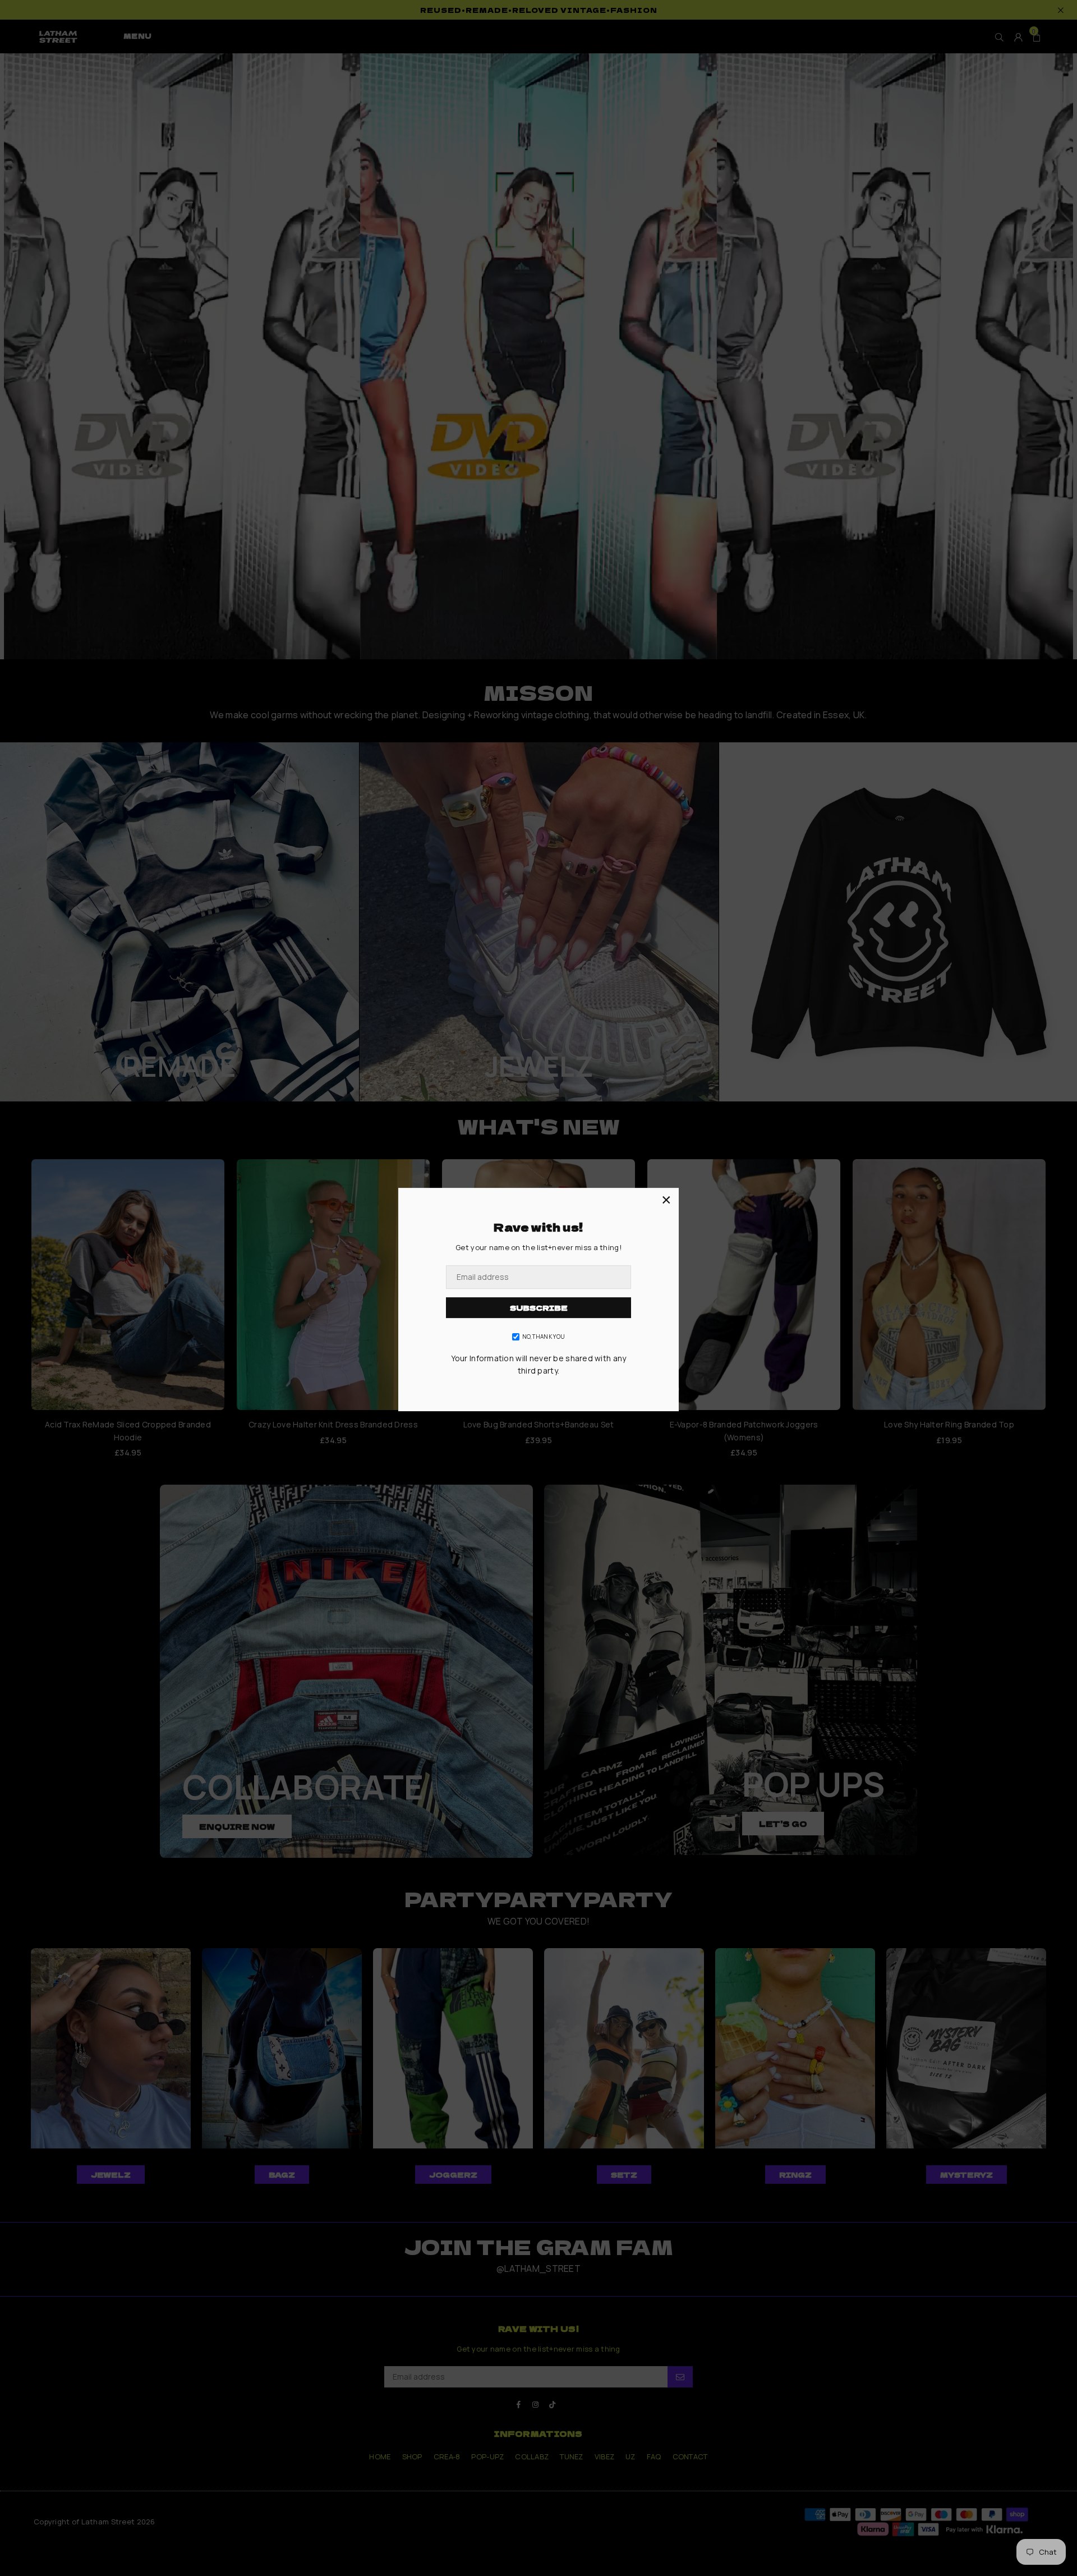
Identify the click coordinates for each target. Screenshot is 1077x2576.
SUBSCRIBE (539, 1308)
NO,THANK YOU (544, 1337)
